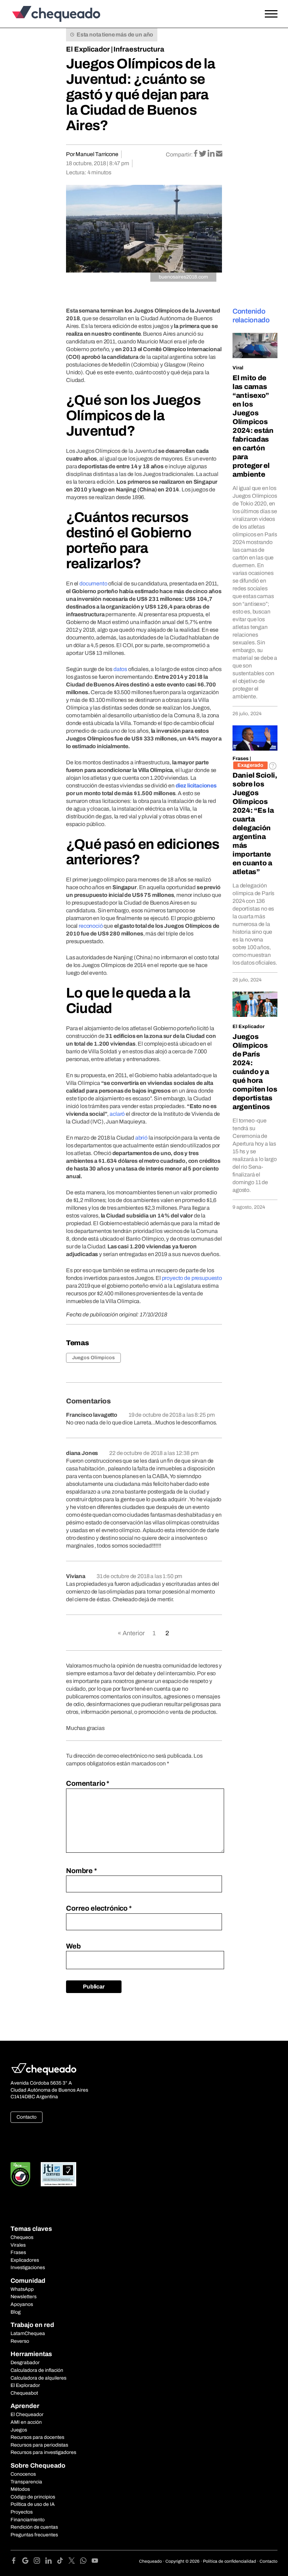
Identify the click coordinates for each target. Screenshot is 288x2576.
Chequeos (22, 2237)
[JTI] (59, 2174)
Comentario (88, 1783)
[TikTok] (63, 2562)
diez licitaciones (196, 786)
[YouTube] (95, 2562)
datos (120, 669)
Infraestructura (139, 49)
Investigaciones (28, 2268)
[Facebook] (16, 2562)
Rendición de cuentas (34, 2527)
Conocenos (23, 2474)
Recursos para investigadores (43, 2452)
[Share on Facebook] (196, 154)
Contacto (27, 2117)
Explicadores (25, 2260)
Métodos (20, 2489)
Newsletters (24, 2297)
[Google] (28, 2562)
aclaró (117, 1114)
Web (73, 1946)
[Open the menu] (271, 14)
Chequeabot (24, 2393)
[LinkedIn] (51, 2562)
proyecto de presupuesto (192, 1278)
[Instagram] (40, 2562)
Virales (18, 2245)
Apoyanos (22, 2304)
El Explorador (25, 2385)
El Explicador (88, 49)
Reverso (20, 2341)
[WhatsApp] (86, 2562)
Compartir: (179, 155)
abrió (141, 1138)
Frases (241, 759)
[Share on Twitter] (203, 154)
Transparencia (26, 2482)
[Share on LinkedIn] (212, 154)
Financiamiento (28, 2520)
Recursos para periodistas (39, 2445)
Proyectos (22, 2512)
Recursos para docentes (37, 2437)
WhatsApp (22, 2289)
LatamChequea (28, 2333)
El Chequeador (27, 2414)
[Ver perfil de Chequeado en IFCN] (20, 2174)
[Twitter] (74, 2562)
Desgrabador (25, 2363)
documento (93, 583)
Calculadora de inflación (37, 2370)
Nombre (81, 1871)
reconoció (91, 926)
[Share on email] (219, 154)
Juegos (19, 2430)
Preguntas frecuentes (34, 2535)
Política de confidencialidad (230, 2561)
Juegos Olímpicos (93, 1358)
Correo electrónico (99, 1908)
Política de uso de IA (33, 2504)
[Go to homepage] (44, 14)
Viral (238, 368)
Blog (16, 2312)
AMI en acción (26, 2422)
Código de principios (33, 2497)
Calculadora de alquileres (38, 2378)
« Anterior (131, 1633)
